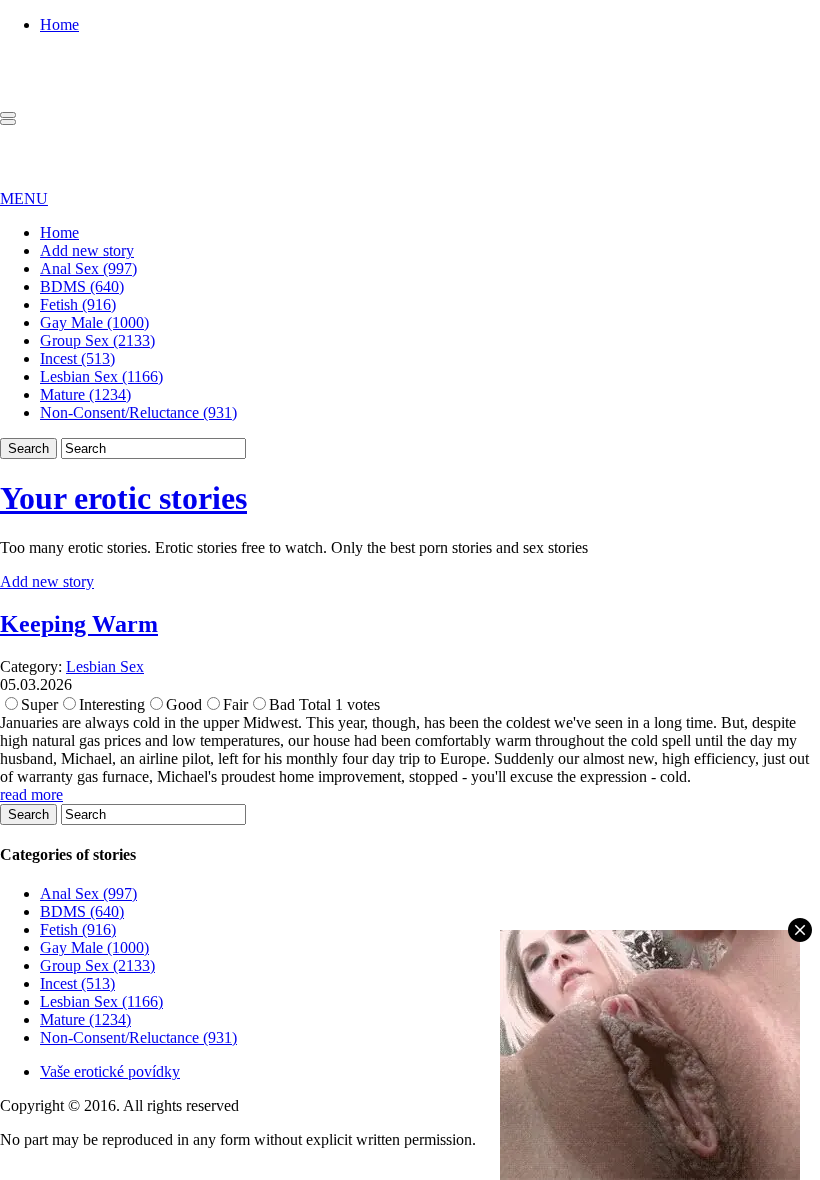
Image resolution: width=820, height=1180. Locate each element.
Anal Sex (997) (88, 268)
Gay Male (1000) (94, 322)
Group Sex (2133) (97, 340)
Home (59, 24)
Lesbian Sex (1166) (101, 376)
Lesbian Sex (105, 666)
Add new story (87, 250)
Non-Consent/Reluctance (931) (138, 412)
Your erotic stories (123, 498)
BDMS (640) (82, 286)
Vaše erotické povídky (110, 1071)
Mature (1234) (85, 394)
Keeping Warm (79, 624)
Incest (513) (77, 358)
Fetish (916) (78, 304)
